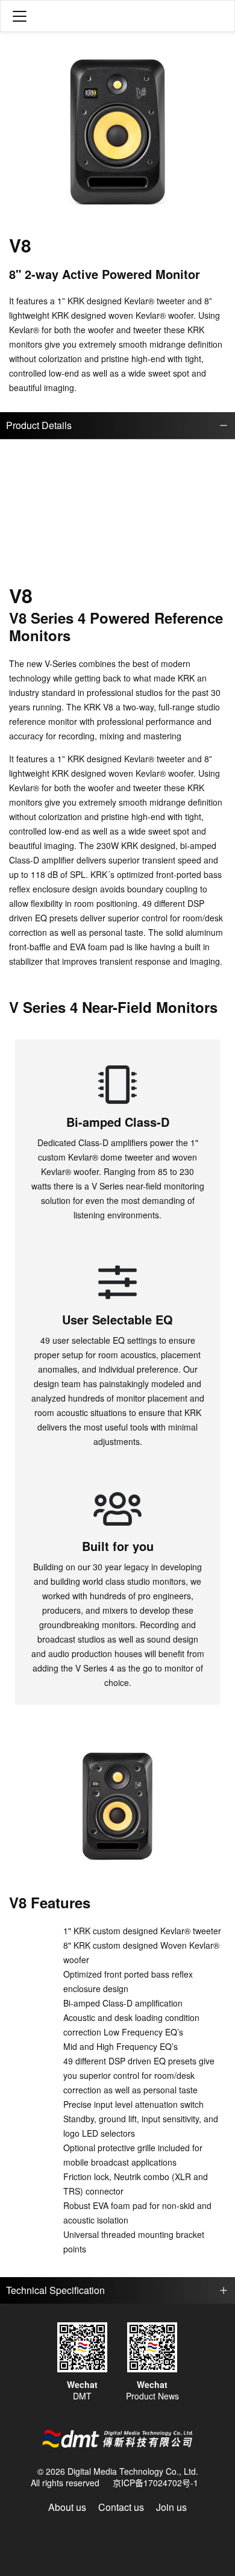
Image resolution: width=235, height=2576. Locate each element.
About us (67, 2507)
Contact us (121, 2507)
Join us (171, 2507)
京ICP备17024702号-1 (155, 2483)
